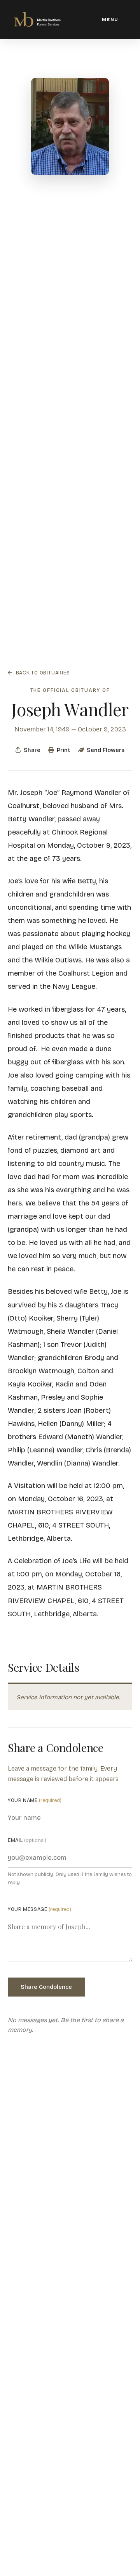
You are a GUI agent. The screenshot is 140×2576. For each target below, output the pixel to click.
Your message (39, 1909)
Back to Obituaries (43, 673)
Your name (35, 1800)
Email (27, 1840)
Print (64, 750)
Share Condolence (46, 1987)
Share (32, 750)
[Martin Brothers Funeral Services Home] (37, 19)
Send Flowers (106, 750)
